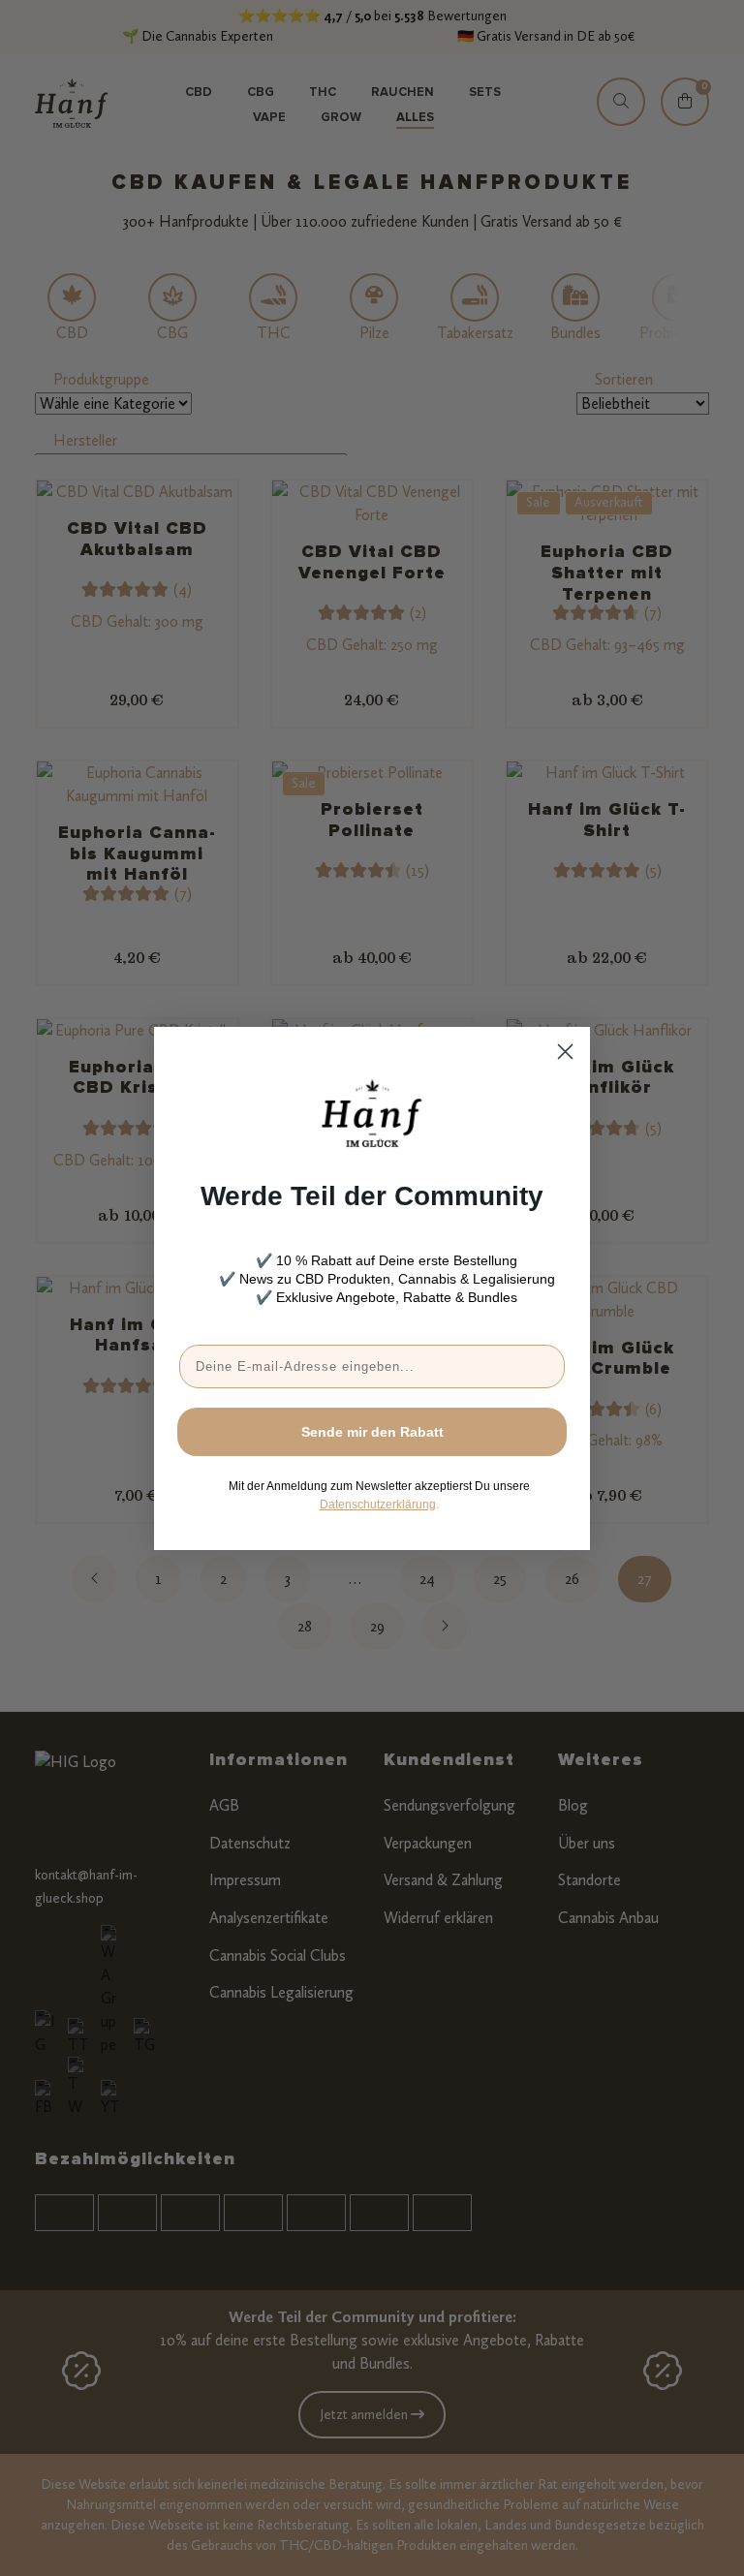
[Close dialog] (565, 1052)
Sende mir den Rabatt (372, 1432)
